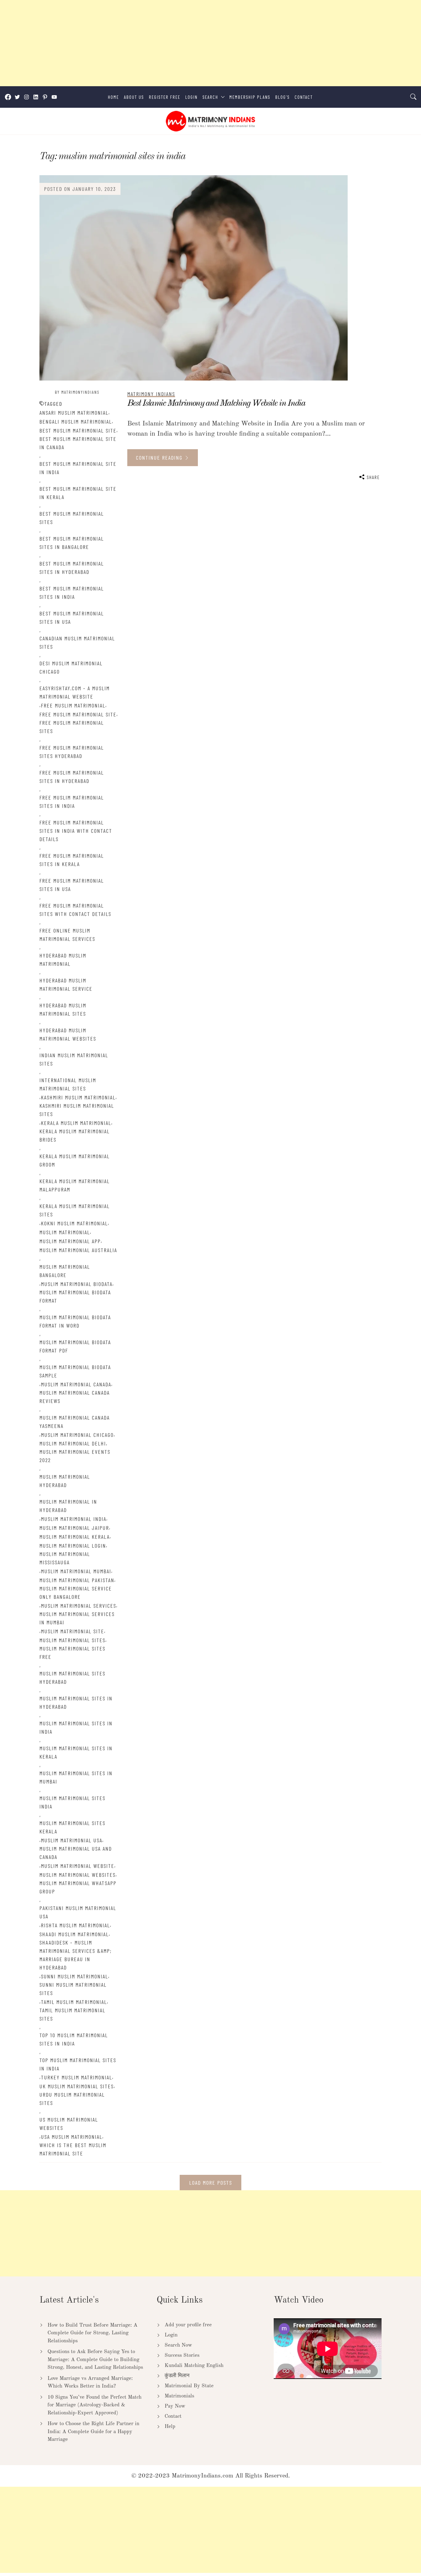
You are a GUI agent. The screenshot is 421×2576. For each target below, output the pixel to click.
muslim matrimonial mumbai (76, 1571)
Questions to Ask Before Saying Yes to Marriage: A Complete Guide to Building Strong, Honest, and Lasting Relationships (95, 2360)
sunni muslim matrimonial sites (73, 1989)
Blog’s (282, 97)
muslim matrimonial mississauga (65, 1558)
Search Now (178, 2345)
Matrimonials (179, 2396)
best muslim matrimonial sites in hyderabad (72, 568)
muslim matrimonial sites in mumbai (76, 1777)
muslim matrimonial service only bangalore (76, 1592)
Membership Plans (250, 97)
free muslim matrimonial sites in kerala (72, 860)
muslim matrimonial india (74, 1519)
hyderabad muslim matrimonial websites (68, 1034)
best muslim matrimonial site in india (78, 468)
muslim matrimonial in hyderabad (68, 1506)
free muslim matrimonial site (78, 714)
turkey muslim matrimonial (77, 2077)
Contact (304, 97)
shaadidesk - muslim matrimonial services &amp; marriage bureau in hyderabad (76, 1955)
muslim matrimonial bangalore (65, 1271)
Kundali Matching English (194, 2366)
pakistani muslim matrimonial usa (78, 1912)
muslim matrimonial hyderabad (65, 1481)
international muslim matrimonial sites (68, 1084)
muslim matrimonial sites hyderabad (72, 1677)
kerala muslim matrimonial (76, 1123)
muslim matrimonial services (79, 1606)
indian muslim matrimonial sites (74, 1059)
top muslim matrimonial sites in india (78, 2064)
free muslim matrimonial (73, 705)
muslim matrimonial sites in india (76, 1727)
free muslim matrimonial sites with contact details (75, 910)
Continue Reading (160, 458)
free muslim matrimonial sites (72, 727)
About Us (134, 97)
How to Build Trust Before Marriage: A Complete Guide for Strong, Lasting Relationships (92, 2333)
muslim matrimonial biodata (77, 1284)
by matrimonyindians (77, 392)
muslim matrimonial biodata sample (75, 1371)
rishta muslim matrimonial (76, 1925)
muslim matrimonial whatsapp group (78, 1887)
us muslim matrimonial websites (69, 2124)
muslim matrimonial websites (78, 1875)
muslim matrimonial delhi (73, 1443)
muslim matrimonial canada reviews (75, 1397)
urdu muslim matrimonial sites (72, 2099)
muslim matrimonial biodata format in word (75, 1321)
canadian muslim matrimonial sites (77, 642)
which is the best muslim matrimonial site (73, 2149)
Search (210, 97)
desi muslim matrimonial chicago (71, 667)
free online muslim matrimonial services (67, 935)
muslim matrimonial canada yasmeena (75, 1422)
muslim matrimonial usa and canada (76, 1853)
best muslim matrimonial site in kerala (78, 493)
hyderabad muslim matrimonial (63, 959)
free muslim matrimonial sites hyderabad (72, 752)
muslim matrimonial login (73, 1546)
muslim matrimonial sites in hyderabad (76, 1702)
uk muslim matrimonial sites (77, 2086)
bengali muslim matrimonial (76, 421)
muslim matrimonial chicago (77, 1435)
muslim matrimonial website (78, 1866)
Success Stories (182, 2355)
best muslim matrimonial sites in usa (72, 617)
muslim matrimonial (65, 1232)
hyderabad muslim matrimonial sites (63, 1009)
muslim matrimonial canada (76, 1384)
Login (191, 97)
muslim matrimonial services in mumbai (77, 1618)
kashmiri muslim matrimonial (78, 1097)
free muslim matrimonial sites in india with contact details (76, 831)
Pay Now (175, 2406)
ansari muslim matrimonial (74, 413)
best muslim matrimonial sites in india (72, 593)
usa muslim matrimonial (72, 2137)
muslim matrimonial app (70, 1241)
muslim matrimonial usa (72, 1840)
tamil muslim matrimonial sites (72, 2014)
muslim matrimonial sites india (72, 1802)
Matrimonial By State (189, 2386)
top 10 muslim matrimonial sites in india (74, 2039)
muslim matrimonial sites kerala (72, 1827)
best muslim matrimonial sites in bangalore (72, 543)
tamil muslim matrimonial (74, 2002)
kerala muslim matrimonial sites (75, 1210)
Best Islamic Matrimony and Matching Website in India (216, 403)
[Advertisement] (185, 43)
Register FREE (165, 97)
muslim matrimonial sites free (72, 1653)
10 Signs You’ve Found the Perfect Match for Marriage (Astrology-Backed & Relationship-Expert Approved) (94, 2405)
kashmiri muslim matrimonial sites (77, 1110)
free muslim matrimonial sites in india (72, 802)
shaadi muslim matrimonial (74, 1934)
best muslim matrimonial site (78, 430)
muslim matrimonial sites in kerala (76, 1752)
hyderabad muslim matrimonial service (66, 984)
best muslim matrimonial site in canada (78, 443)
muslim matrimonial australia (78, 1250)
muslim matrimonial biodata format (75, 1296)
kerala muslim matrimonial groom (75, 1160)
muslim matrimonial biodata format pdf (75, 1346)
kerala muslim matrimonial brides (75, 1135)
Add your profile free (188, 2325)
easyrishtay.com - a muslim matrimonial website (75, 692)
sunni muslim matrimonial (75, 1976)
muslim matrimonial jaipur (74, 1528)
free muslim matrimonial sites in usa (72, 885)
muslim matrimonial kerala (75, 1537)
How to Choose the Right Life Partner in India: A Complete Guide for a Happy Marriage (93, 2432)
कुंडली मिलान (177, 2376)
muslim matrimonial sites (72, 1640)
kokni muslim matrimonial (74, 1223)
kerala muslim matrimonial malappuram (75, 1185)
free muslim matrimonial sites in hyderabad (72, 777)
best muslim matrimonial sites (72, 518)
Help (170, 2427)
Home (113, 97)
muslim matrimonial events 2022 (75, 1456)
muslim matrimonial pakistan (77, 1580)
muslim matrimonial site (73, 1631)
